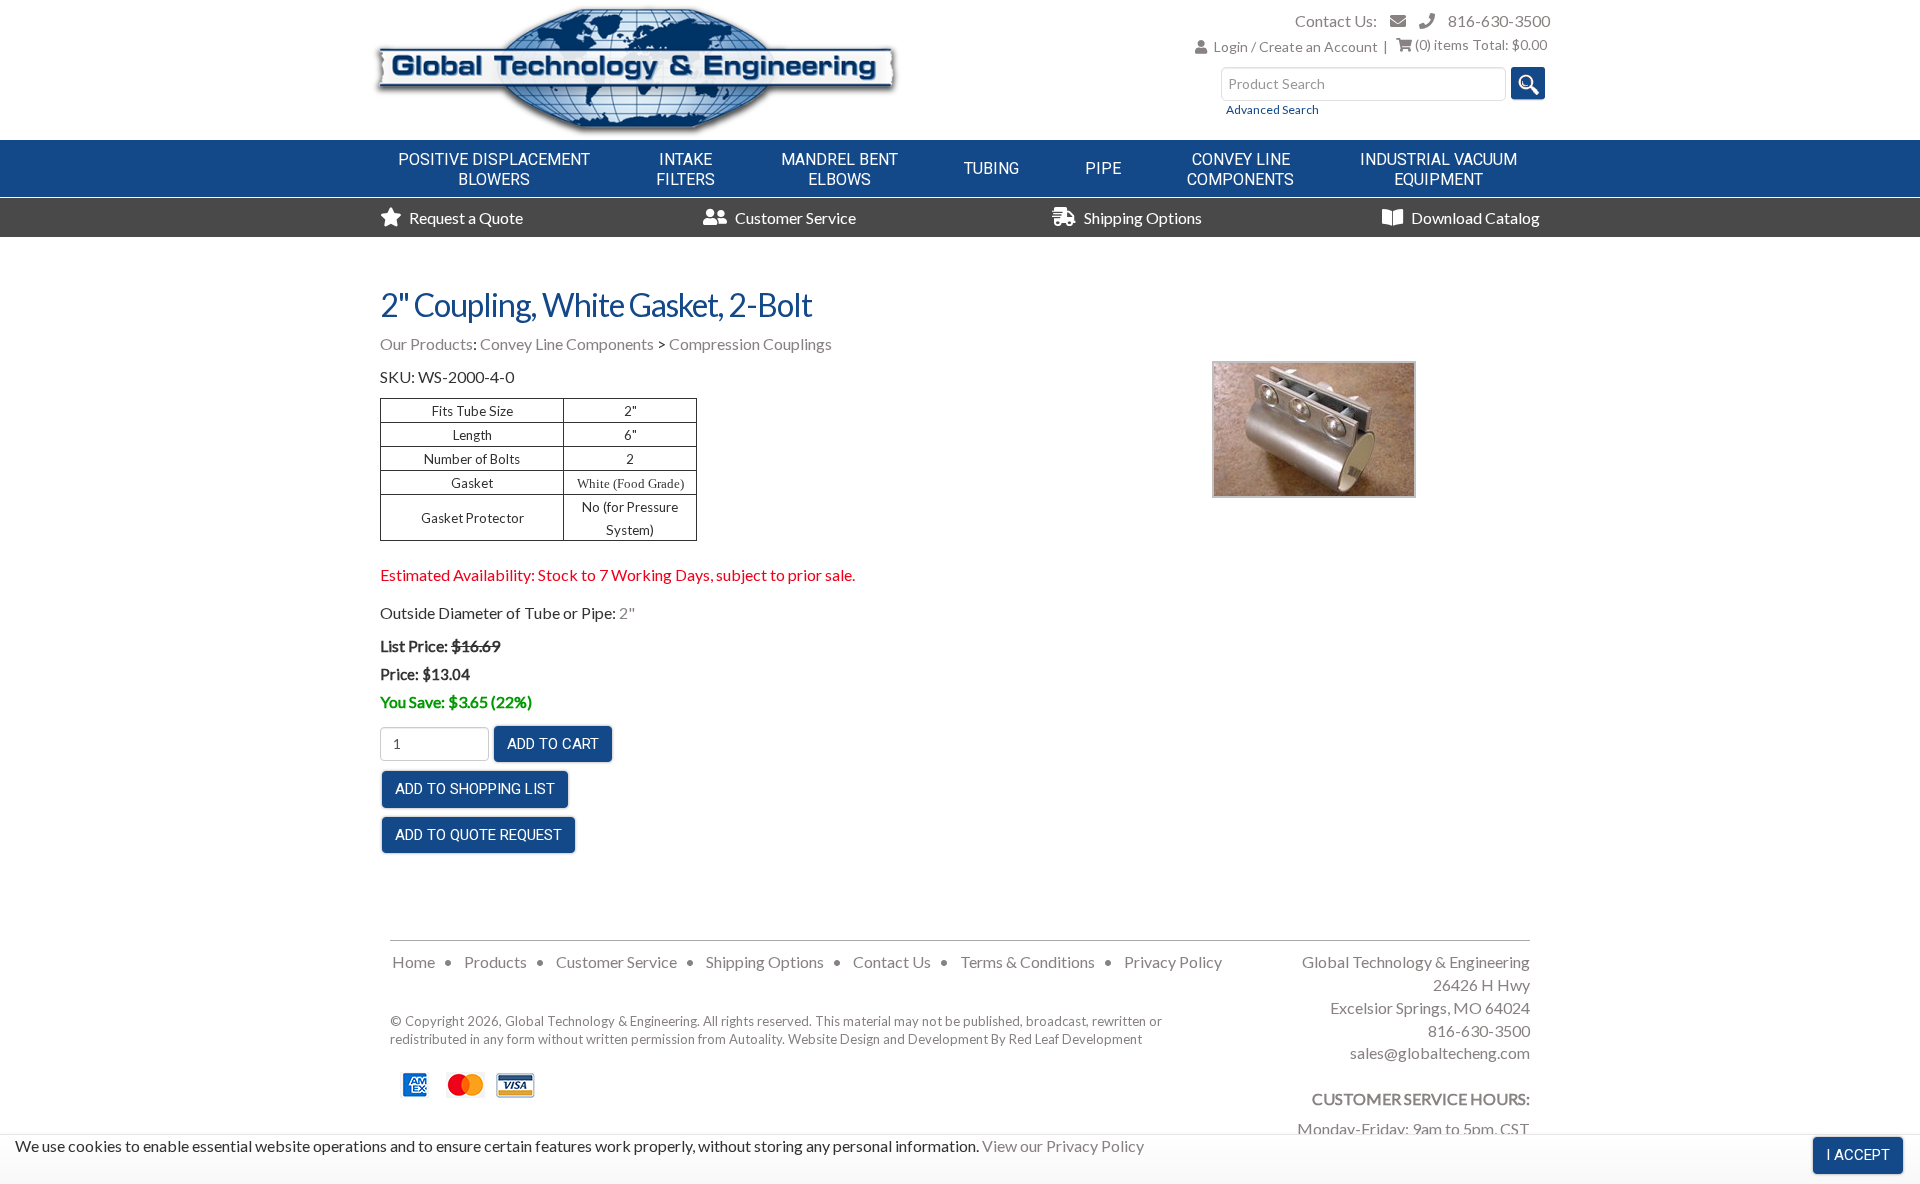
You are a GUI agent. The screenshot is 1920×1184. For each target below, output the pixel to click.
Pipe (1103, 168)
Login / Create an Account (1296, 46)
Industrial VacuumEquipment (1438, 169)
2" (627, 612)
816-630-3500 (1499, 20)
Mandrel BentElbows (839, 169)
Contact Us (892, 961)
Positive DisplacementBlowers (494, 169)
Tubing (991, 168)
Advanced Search (1272, 109)
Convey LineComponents (1240, 169)
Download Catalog (1474, 217)
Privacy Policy (1173, 961)
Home (413, 961)
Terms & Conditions (1027, 961)
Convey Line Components (567, 343)
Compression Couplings (750, 343)
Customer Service (794, 217)
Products (495, 961)
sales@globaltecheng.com (1440, 1052)
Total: (1481, 44)
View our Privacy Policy (1063, 1145)
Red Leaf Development (1075, 1039)
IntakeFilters (685, 169)
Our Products (426, 343)
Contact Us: (1336, 20)
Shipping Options (1141, 217)
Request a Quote (464, 217)
